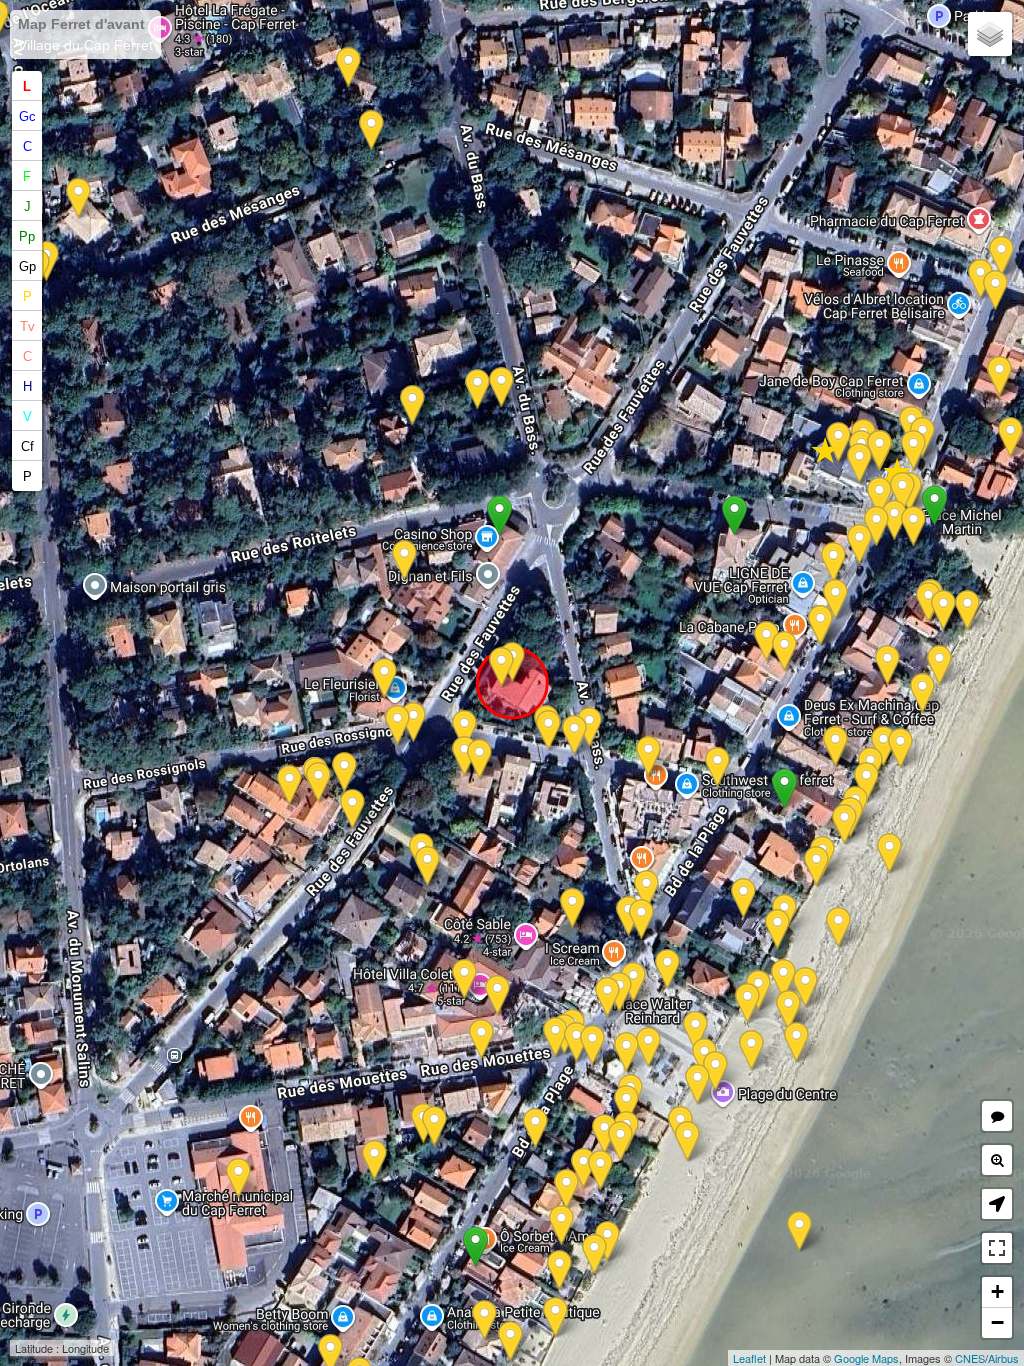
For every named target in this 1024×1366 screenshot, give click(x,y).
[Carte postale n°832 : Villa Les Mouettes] (816, 866)
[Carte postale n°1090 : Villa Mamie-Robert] (626, 1105)
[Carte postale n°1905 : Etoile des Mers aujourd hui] (784, 651)
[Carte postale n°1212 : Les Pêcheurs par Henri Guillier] (1010, 437)
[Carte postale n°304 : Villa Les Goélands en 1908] (887, 665)
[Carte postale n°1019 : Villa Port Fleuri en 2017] (497, 995)
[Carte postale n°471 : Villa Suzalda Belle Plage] (600, 1170)
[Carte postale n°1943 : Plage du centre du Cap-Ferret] (697, 1084)
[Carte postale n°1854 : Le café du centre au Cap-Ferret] (555, 1037)
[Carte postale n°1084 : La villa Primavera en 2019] (477, 389)
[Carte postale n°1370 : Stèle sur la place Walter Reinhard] (667, 969)
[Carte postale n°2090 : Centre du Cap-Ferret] (799, 1231)
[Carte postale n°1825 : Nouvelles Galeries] (384, 678)
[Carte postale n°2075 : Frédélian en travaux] (641, 919)
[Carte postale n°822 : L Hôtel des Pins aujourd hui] (352, 809)
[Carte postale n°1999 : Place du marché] (374, 1160)
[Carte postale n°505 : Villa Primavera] (501, 387)
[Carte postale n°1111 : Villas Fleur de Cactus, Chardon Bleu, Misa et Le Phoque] (555, 1317)
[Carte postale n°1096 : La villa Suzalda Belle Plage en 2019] (583, 1168)
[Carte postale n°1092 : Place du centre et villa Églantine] (751, 1050)
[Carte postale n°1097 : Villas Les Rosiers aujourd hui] (561, 1225)
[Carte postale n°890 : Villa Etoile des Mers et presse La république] (766, 641)
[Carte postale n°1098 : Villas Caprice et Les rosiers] (687, 1141)
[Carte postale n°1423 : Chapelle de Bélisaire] (879, 497)
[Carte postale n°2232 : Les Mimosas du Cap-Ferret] (999, 376)
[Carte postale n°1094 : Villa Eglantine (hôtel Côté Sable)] (592, 1045)
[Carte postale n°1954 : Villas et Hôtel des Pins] (397, 725)
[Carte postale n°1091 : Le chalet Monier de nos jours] (501, 667)
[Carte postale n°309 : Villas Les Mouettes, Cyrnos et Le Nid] (883, 746)
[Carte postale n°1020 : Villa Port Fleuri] (464, 979)
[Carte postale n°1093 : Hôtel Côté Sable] (607, 997)
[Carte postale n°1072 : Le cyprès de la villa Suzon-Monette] (913, 526)
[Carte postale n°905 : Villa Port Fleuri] (576, 1042)
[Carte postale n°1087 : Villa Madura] (604, 1134)
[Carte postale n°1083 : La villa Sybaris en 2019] (371, 130)
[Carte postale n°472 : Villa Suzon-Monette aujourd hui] (943, 610)
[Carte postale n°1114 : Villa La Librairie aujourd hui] (464, 730)
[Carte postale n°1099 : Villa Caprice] (566, 1189)
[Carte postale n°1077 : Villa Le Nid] (866, 782)
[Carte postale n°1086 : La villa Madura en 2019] (620, 1141)
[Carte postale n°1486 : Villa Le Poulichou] (427, 866)
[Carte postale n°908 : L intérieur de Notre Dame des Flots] (859, 463)
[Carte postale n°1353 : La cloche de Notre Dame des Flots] (902, 492)
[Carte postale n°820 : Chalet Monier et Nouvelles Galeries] (574, 735)
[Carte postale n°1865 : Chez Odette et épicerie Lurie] (1001, 256)
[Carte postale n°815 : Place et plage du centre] (747, 1003)
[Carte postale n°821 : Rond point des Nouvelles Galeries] (413, 722)
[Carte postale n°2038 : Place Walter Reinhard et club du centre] (626, 1052)
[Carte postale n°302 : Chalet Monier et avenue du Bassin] (589, 727)
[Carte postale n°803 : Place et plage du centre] (695, 1031)
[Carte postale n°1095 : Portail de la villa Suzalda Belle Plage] (535, 1128)
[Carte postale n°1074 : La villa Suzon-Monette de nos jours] (894, 520)
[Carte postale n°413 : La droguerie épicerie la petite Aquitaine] (648, 756)
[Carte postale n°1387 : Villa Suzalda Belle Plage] (607, 1241)
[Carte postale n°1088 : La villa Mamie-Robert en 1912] (434, 1126)
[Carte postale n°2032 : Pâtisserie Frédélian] (646, 890)
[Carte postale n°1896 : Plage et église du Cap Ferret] (796, 1042)
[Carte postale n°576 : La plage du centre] (805, 987)
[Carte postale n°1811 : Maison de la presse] (833, 562)
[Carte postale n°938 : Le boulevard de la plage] (876, 526)
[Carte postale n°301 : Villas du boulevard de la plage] (995, 290)
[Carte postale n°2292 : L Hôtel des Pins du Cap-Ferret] (318, 782)
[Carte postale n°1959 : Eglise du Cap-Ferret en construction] (889, 853)
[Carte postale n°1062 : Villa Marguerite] (572, 908)
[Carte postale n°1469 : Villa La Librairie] (479, 759)
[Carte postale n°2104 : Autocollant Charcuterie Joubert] (238, 1178)
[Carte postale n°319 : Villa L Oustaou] (743, 898)
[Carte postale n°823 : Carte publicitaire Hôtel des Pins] (344, 772)
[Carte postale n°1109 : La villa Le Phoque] (510, 1341)
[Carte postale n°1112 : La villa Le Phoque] (484, 1320)
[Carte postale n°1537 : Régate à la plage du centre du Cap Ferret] (788, 1010)
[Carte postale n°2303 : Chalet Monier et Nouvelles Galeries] (548, 730)
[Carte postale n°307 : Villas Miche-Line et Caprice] (559, 1270)
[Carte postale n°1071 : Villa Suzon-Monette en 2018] (967, 610)
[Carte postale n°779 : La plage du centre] (715, 1071)
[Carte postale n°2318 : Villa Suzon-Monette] (928, 602)
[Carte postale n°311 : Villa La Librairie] (464, 756)
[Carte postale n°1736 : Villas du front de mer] (594, 1254)
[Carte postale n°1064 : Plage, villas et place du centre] (783, 979)
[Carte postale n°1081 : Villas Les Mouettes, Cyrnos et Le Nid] (835, 746)
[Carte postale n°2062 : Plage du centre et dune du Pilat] (481, 1039)
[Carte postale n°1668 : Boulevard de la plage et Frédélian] (633, 982)
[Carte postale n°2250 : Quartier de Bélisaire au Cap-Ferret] (404, 560)
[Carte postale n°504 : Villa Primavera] (412, 405)
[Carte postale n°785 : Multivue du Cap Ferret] (859, 544)
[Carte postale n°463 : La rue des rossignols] (717, 767)
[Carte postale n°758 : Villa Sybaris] (348, 67)
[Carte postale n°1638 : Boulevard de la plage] (820, 625)
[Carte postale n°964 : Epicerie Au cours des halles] (980, 279)
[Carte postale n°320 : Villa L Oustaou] (838, 927)
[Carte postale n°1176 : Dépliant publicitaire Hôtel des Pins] (289, 785)
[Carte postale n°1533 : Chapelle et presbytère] (879, 450)
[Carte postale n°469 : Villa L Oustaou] (777, 929)
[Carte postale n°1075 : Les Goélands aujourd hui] (922, 693)
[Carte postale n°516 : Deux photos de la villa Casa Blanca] (78, 198)
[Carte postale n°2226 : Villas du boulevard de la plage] (913, 450)
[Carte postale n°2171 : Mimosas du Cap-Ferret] (835, 599)
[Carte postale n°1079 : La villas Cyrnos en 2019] (844, 824)
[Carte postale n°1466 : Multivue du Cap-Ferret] (648, 1047)
